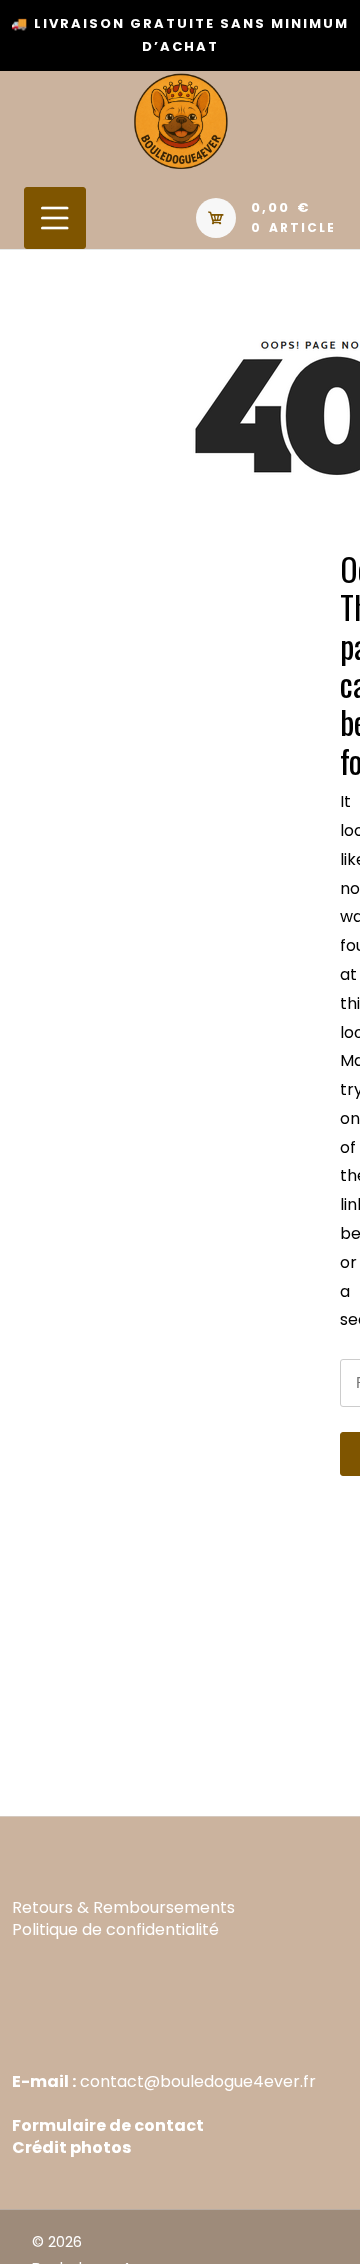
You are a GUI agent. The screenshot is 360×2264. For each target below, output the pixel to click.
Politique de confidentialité (115, 1929)
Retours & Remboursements (123, 1907)
